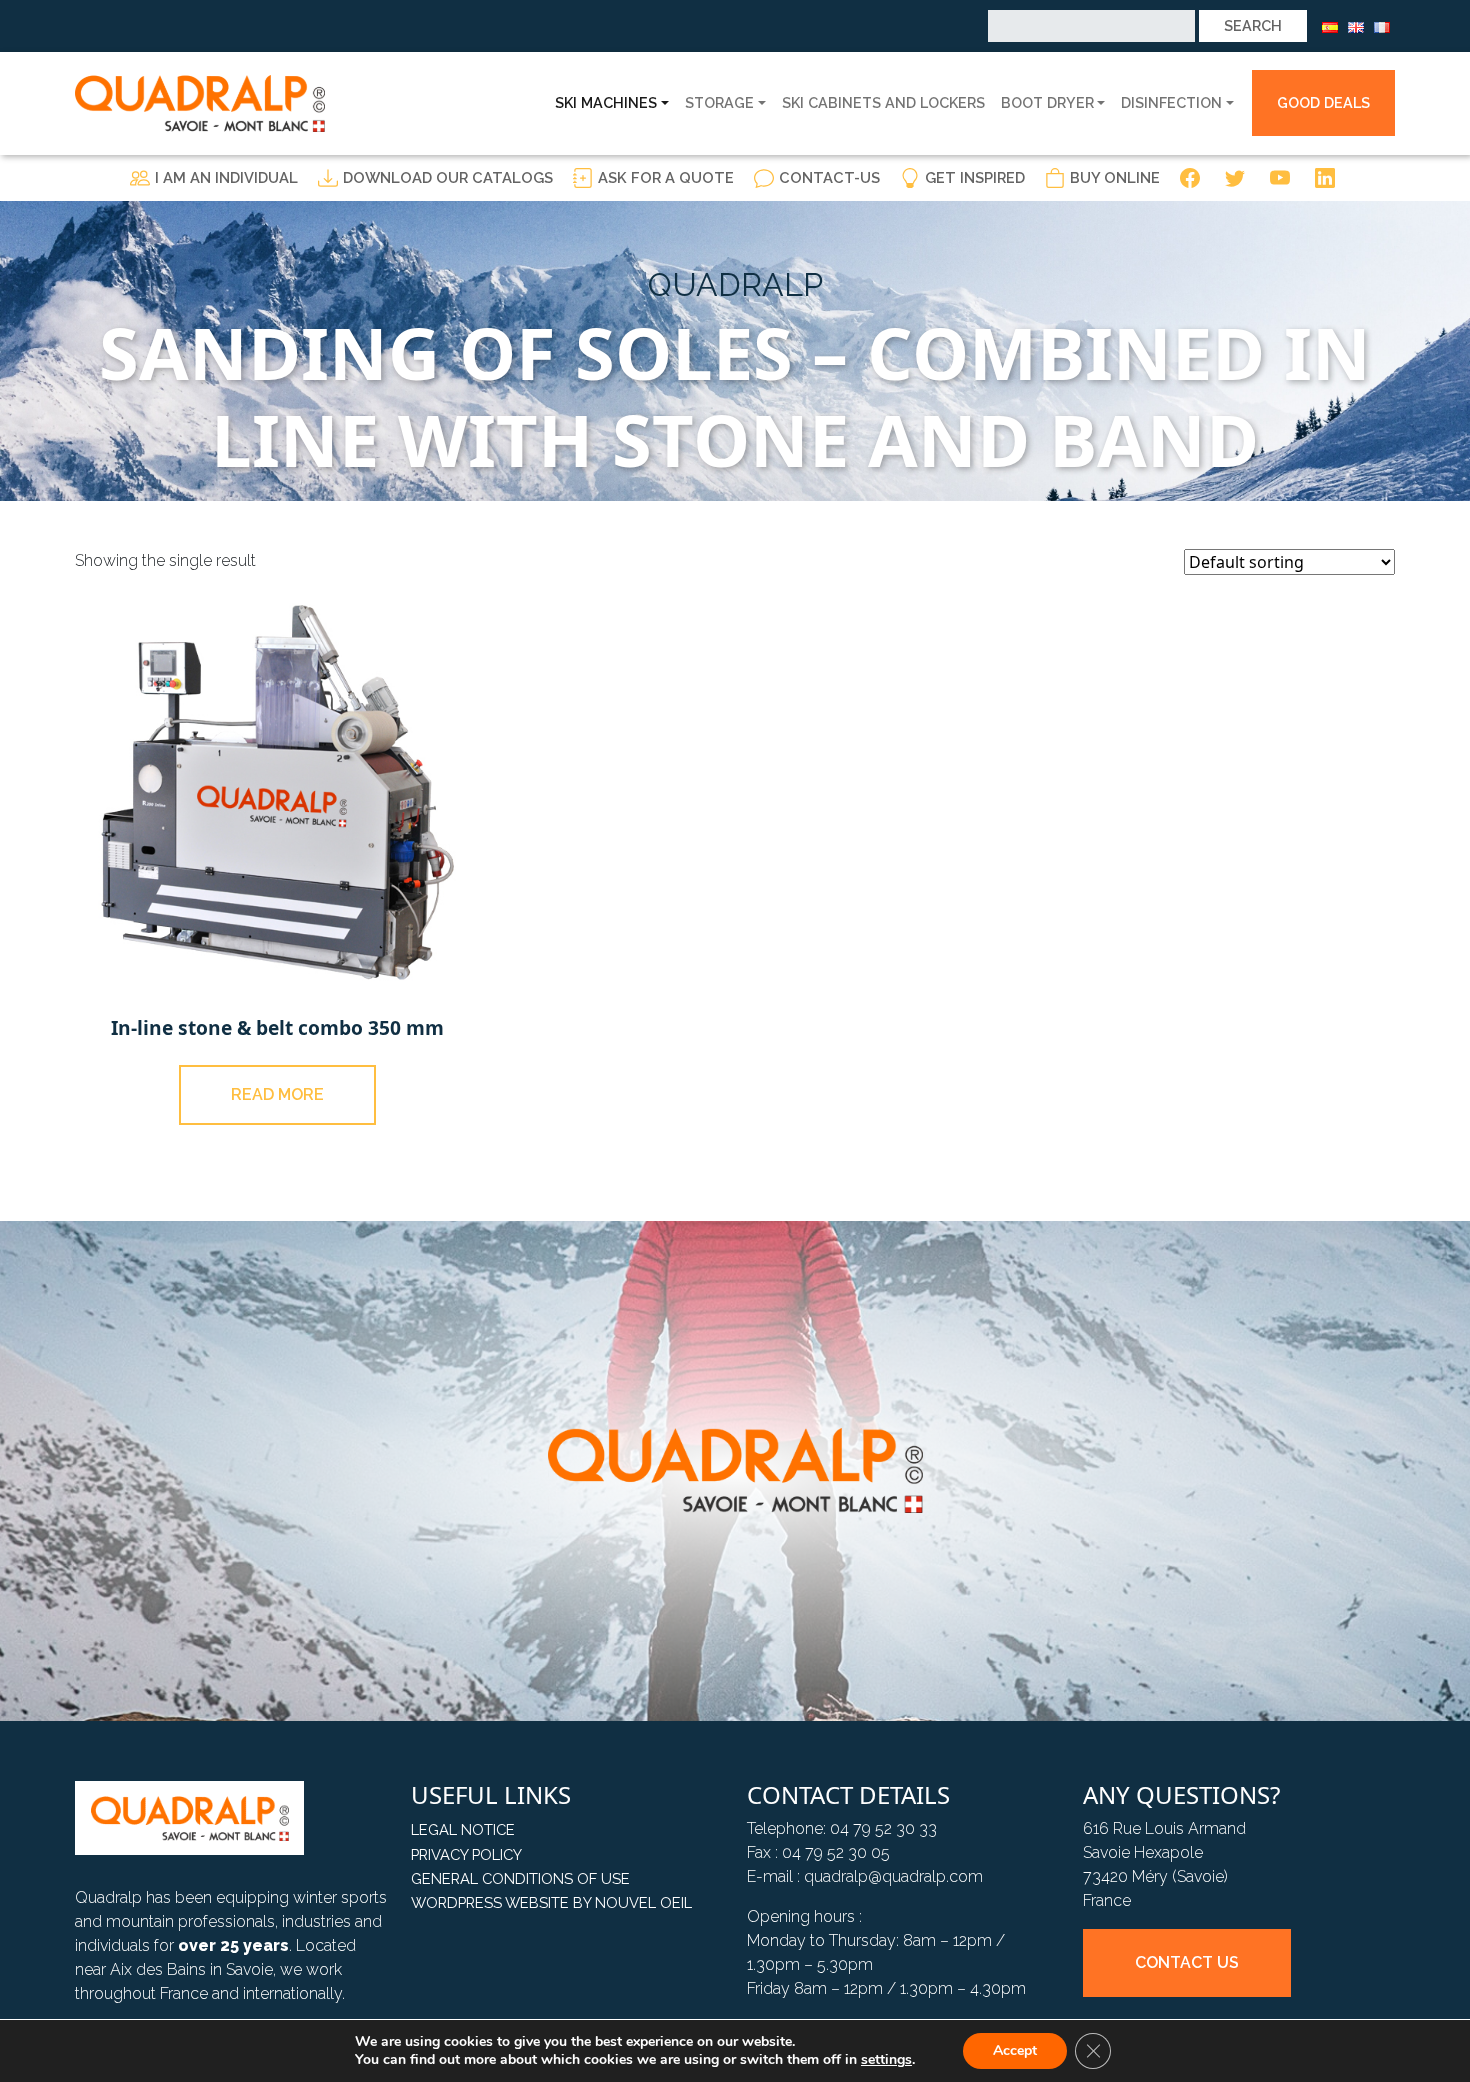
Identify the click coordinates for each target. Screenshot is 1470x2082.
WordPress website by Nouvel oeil (551, 1902)
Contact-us (829, 177)
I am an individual (226, 177)
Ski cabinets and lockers (883, 102)
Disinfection (1171, 102)
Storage (719, 102)
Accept (1015, 2050)
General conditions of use (520, 1878)
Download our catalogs (448, 177)
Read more (277, 1094)
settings (886, 2060)
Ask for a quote (666, 177)
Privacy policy (466, 1854)
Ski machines (606, 102)
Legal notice (463, 1829)
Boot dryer (1047, 102)
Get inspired (975, 177)
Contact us (1187, 1962)
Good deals (1323, 102)
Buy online (1115, 177)
